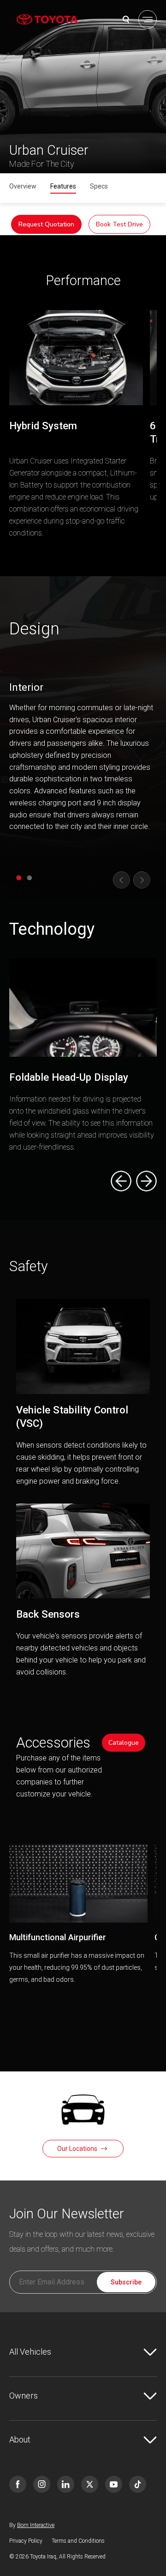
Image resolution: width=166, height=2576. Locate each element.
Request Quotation (46, 224)
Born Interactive (36, 2525)
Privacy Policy (26, 2541)
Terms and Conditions (78, 2541)
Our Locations (77, 2149)
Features (63, 186)
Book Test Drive (119, 224)
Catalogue (124, 1743)
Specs (99, 186)
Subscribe (126, 2282)
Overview (23, 186)
